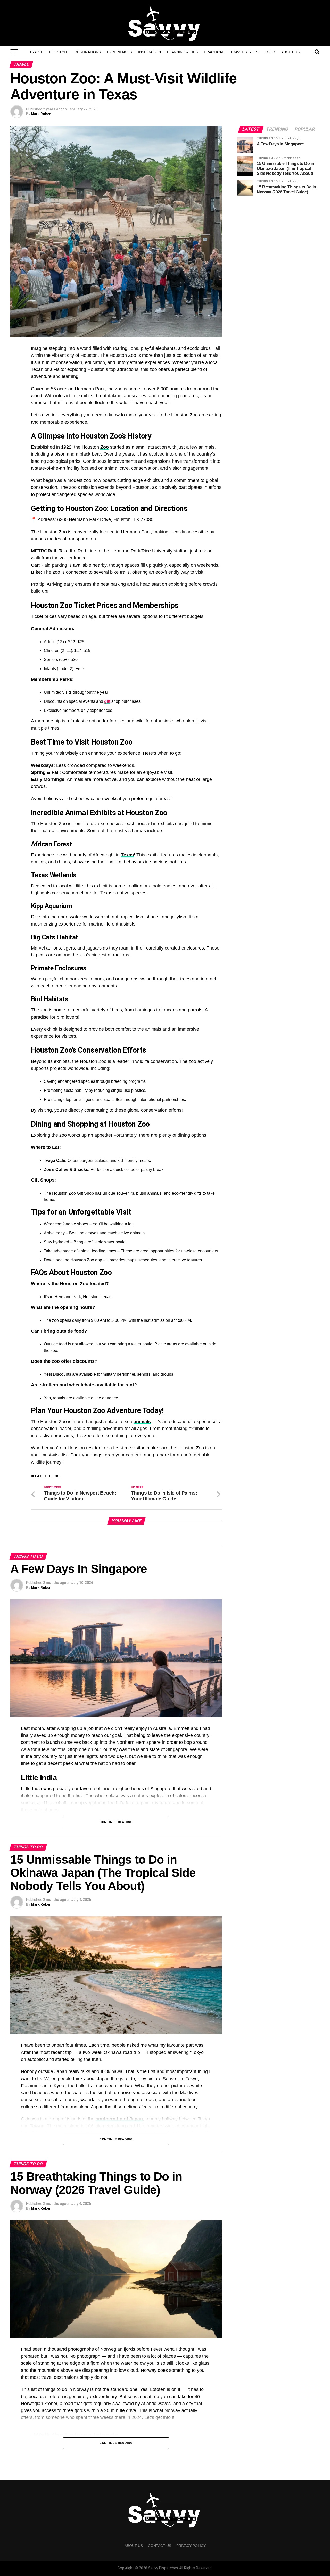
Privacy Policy (191, 2546)
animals (142, 1422)
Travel (36, 52)
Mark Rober (41, 114)
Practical (214, 52)
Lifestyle (59, 52)
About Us (290, 52)
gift (107, 701)
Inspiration (150, 52)
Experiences (119, 52)
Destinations (88, 52)
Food (270, 52)
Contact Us (160, 2546)
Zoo (105, 447)
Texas (127, 855)
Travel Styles (244, 52)
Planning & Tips (182, 52)
